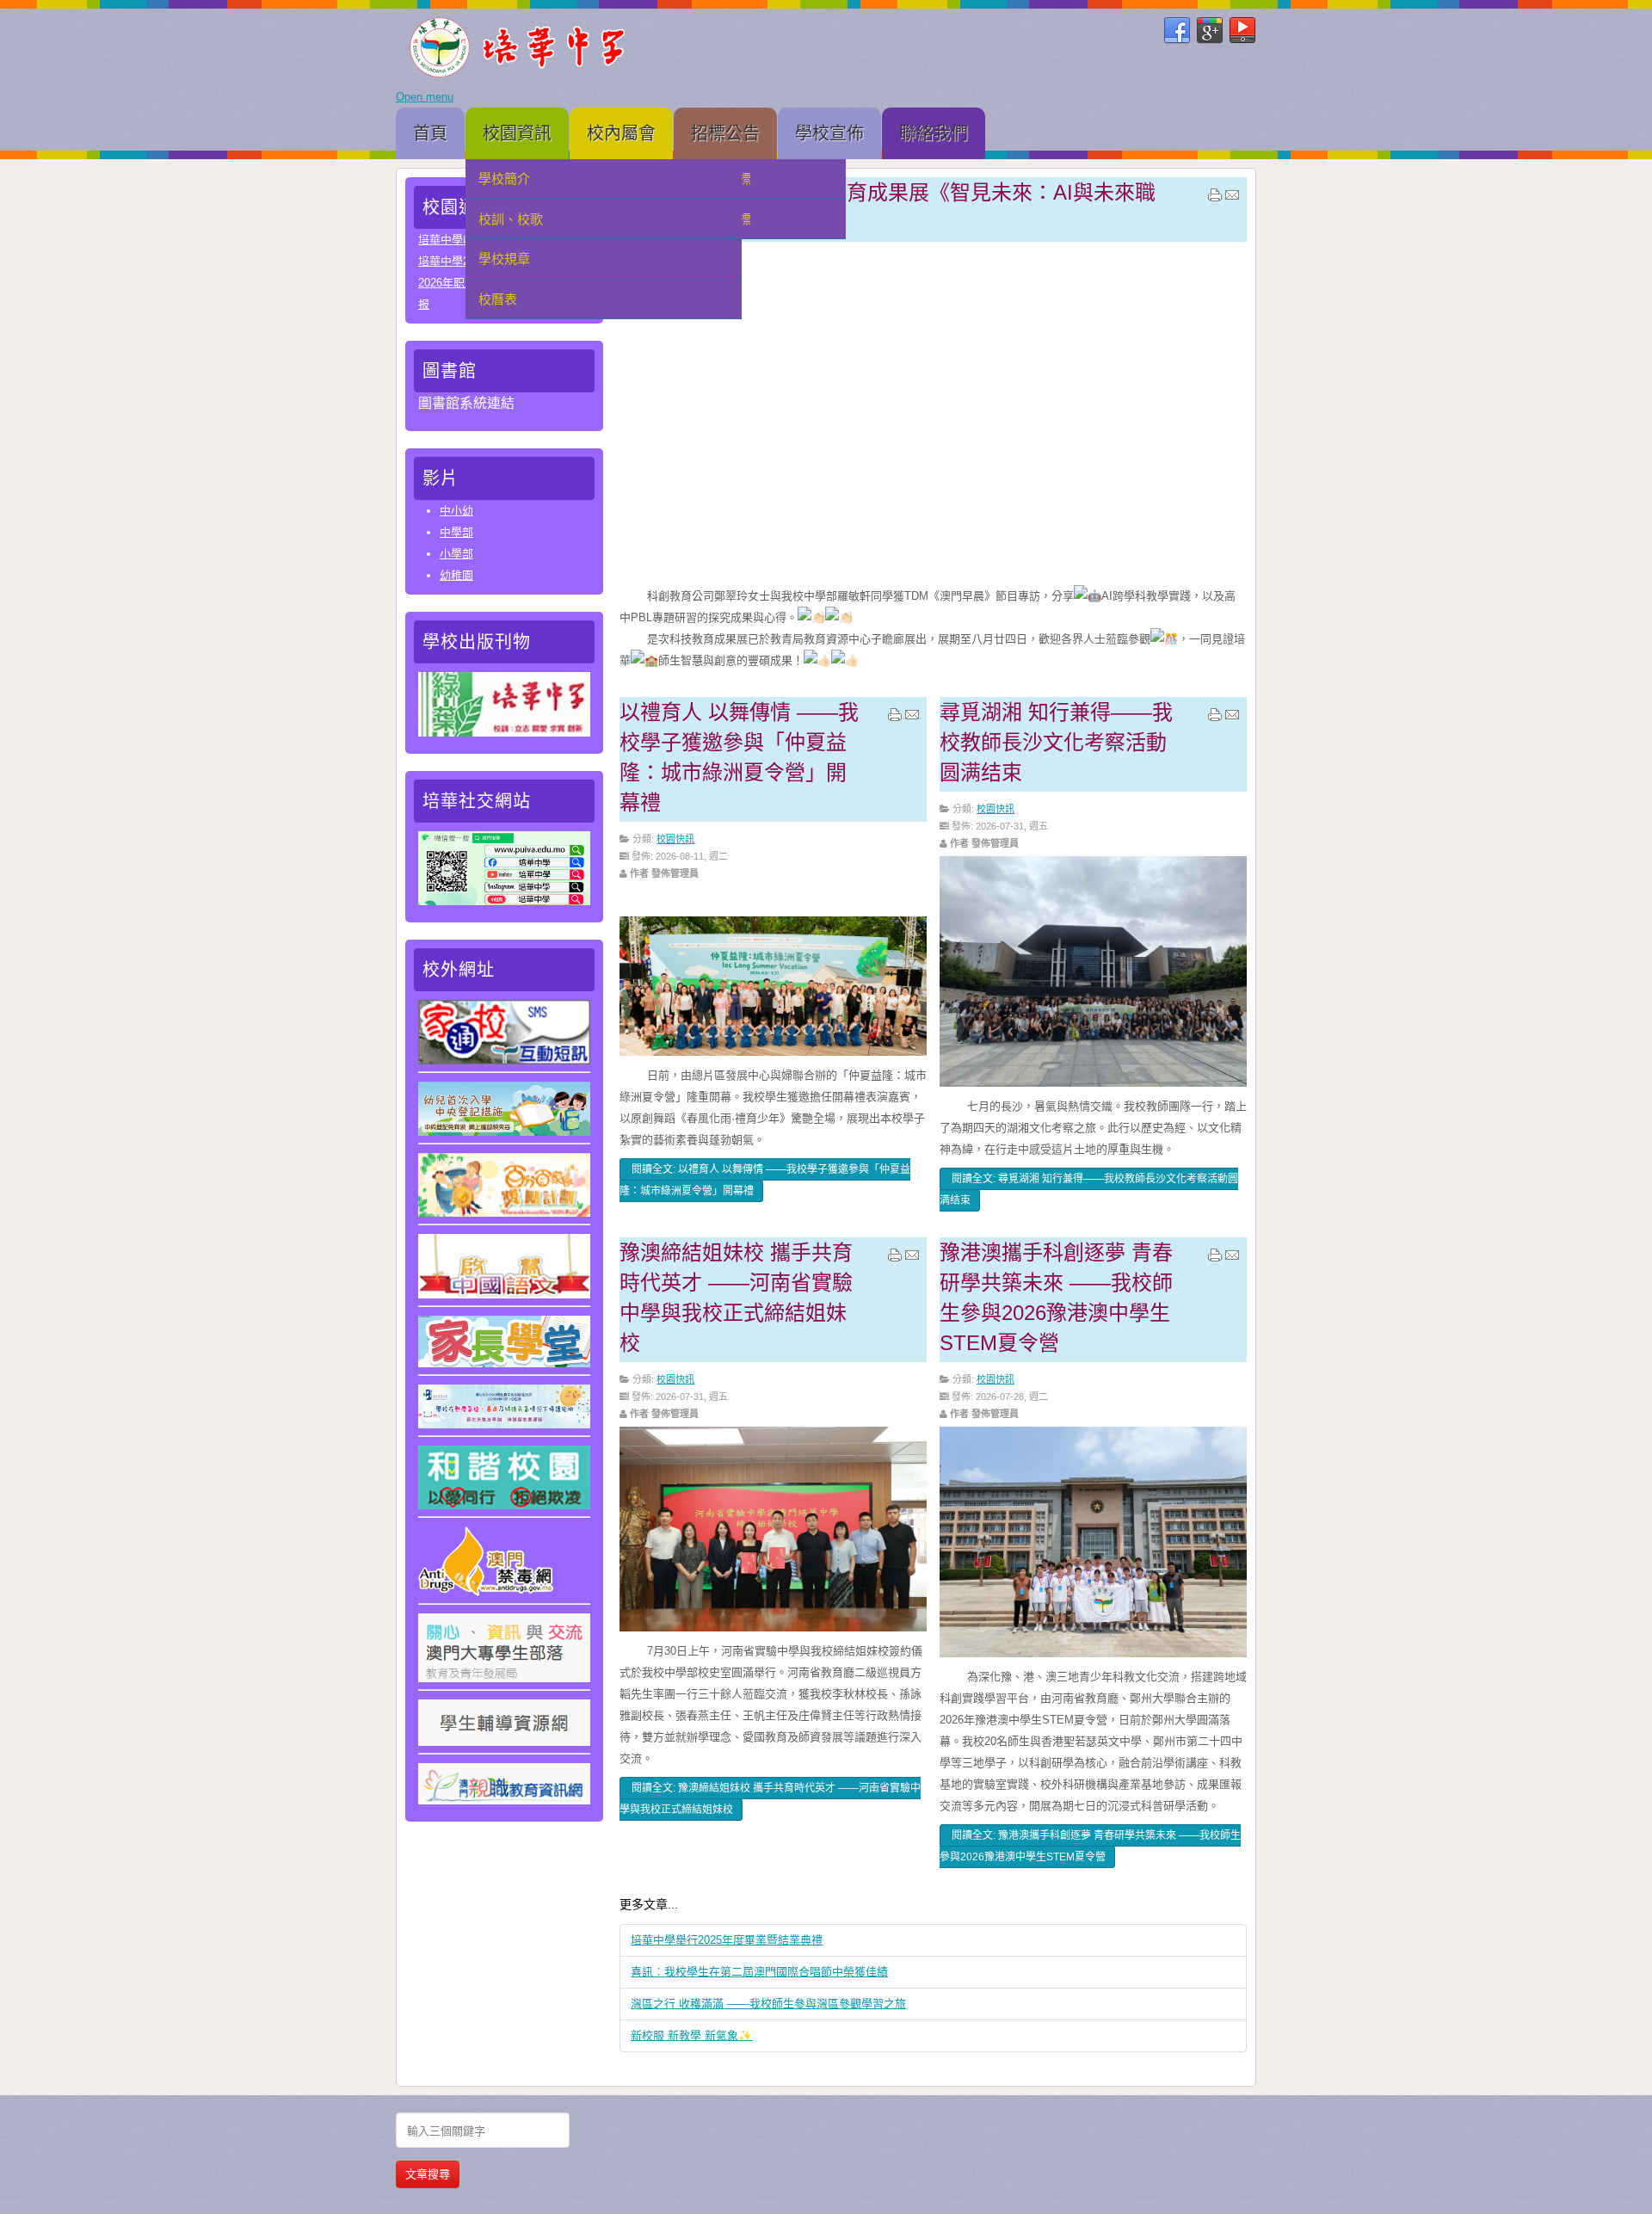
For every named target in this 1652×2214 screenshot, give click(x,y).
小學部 (456, 554)
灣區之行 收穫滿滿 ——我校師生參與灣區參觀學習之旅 (768, 2004)
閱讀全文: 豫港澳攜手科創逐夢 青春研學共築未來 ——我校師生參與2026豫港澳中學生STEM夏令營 (1090, 1846)
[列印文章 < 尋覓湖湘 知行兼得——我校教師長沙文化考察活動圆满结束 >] (1215, 718)
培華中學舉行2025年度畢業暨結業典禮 (727, 1940)
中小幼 (456, 511)
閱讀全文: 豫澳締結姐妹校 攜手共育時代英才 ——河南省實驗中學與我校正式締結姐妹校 (770, 1799)
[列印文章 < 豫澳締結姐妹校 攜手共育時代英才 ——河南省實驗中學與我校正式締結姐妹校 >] (895, 1259)
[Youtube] (1242, 31)
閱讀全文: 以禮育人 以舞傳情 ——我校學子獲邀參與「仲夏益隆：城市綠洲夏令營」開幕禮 (765, 1180)
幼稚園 (456, 575)
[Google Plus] (1210, 31)
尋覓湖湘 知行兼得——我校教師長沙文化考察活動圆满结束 (1056, 742)
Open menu (425, 97)
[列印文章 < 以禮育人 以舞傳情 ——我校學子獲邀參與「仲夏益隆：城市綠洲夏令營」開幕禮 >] (895, 718)
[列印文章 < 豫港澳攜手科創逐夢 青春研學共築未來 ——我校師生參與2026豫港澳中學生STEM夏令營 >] (1215, 1259)
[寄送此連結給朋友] (1232, 199)
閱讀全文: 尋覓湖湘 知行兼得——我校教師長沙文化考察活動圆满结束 (1089, 1190)
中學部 (456, 532)
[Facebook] (1177, 31)
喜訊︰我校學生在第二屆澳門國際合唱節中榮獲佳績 (759, 1972)
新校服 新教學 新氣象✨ (691, 2035)
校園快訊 (675, 839)
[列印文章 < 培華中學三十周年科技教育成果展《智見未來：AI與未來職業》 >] (1215, 199)
